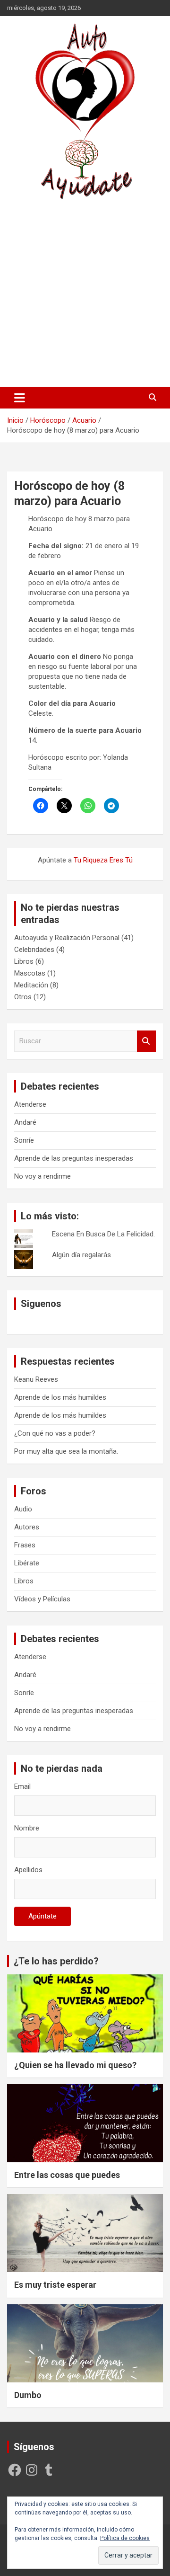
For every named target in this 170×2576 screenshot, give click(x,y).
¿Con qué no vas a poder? (55, 1433)
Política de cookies (125, 2538)
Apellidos (28, 1870)
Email (22, 1786)
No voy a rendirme (42, 1176)
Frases (25, 1545)
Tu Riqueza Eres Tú (103, 860)
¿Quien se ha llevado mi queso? (75, 2065)
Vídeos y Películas (42, 1599)
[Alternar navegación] (20, 398)
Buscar (146, 1041)
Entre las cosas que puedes (67, 2175)
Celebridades (34, 950)
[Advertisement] (85, 293)
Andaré (25, 1122)
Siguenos (41, 1304)
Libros (24, 961)
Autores (27, 1527)
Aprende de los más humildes (60, 1397)
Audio (23, 1509)
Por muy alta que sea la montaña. (66, 1451)
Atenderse (30, 1104)
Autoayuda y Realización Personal (67, 938)
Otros (23, 997)
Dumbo (28, 2395)
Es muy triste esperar (55, 2285)
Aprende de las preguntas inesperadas (74, 1158)
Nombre (27, 1828)
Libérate (27, 1563)
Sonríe (24, 1140)
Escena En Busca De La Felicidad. (103, 1234)
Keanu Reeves (36, 1379)
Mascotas (30, 973)
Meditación (31, 985)
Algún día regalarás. (82, 1255)
